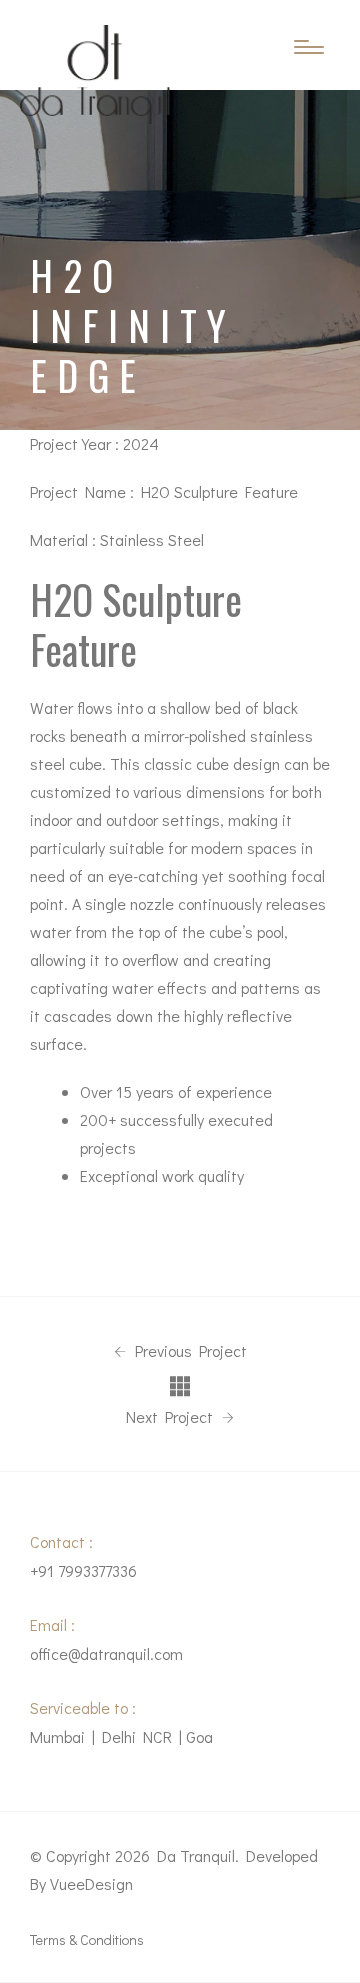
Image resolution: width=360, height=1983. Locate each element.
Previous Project (189, 1351)
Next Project (171, 1417)
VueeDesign (91, 1883)
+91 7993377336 (83, 1570)
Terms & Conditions (87, 1939)
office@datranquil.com (106, 1653)
